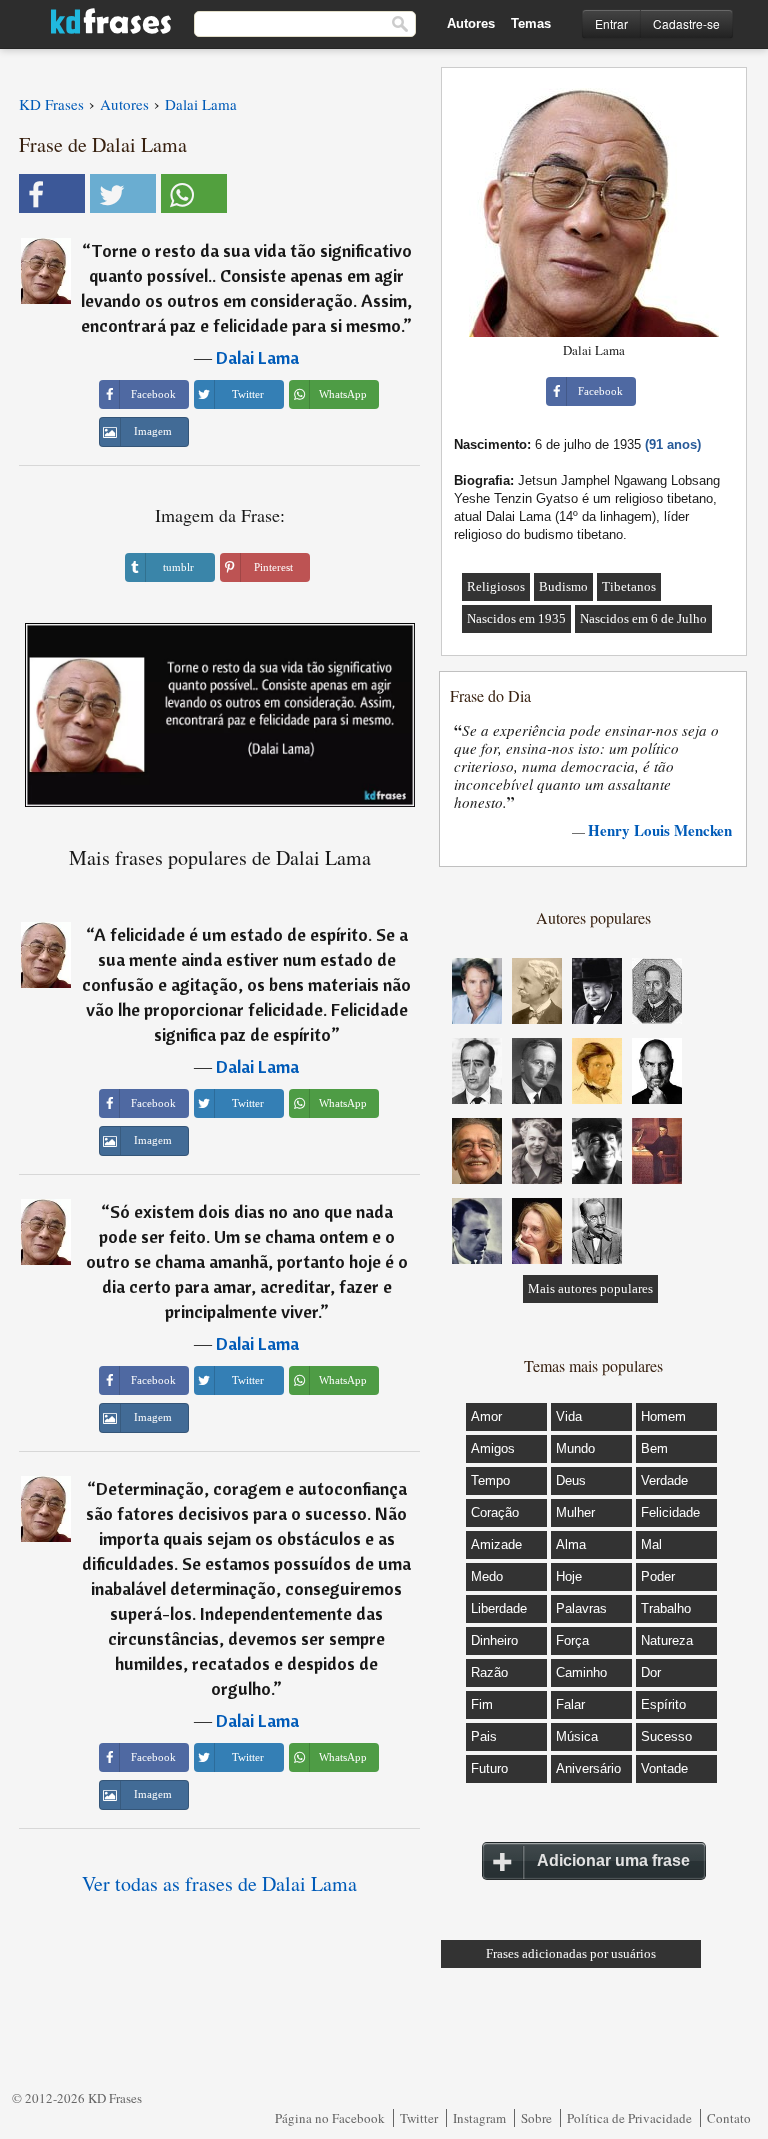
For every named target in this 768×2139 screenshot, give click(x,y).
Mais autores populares (590, 1288)
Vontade (664, 1768)
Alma (571, 1544)
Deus (571, 1480)
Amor (486, 1416)
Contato (729, 2118)
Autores (471, 23)
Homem (663, 1416)
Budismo (563, 586)
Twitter (419, 2118)
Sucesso (666, 1736)
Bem (654, 1448)
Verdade (664, 1480)
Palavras (581, 1608)
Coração (495, 1512)
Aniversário (588, 1768)
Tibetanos (629, 586)
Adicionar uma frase (613, 1860)
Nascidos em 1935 (516, 618)
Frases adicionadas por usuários (571, 1953)
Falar (570, 1704)
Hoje (569, 1576)
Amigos (493, 1448)
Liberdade (499, 1608)
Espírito (663, 1704)
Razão (489, 1672)
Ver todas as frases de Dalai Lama (219, 1883)
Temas (531, 23)
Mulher (575, 1512)
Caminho (581, 1672)
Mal (651, 1544)
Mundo (575, 1448)
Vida (569, 1416)
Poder (658, 1576)
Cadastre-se (686, 23)
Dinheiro (494, 1640)
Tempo (490, 1480)
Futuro (489, 1768)
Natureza (667, 1640)
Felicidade (670, 1512)
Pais (484, 1736)
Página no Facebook (330, 2118)
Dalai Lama (257, 357)
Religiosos (496, 586)
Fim (482, 1704)
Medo (487, 1576)
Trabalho (666, 1608)
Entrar (611, 23)
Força (572, 1640)
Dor (651, 1672)
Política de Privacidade (629, 2118)
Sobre (536, 2118)
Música (577, 1736)
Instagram (479, 2118)
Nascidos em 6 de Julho (643, 618)
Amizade (496, 1544)
